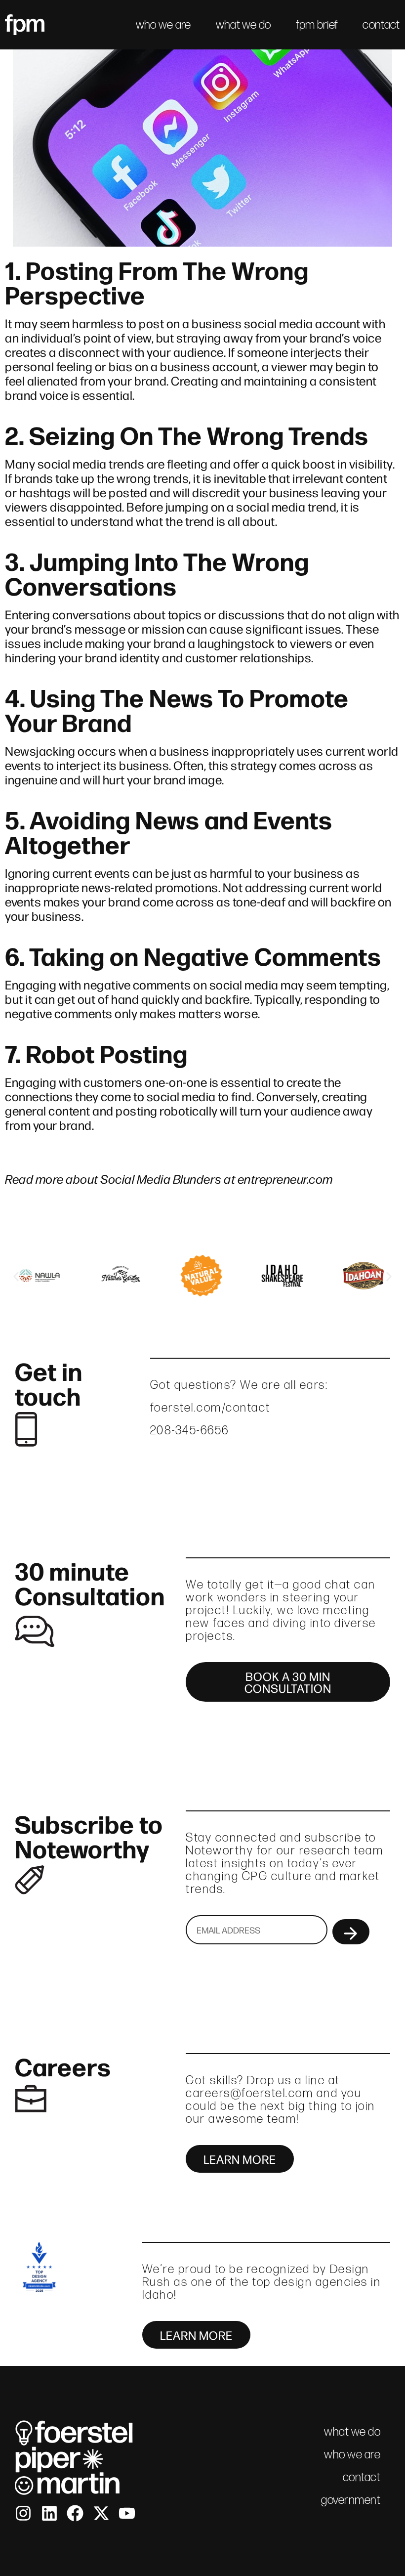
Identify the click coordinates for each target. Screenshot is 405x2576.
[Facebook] (75, 2513)
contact (381, 24)
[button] (16, 1277)
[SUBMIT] (351, 1932)
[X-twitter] (101, 2513)
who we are (163, 24)
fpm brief (317, 24)
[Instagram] (23, 2513)
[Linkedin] (49, 2513)
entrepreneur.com (285, 1178)
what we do (243, 24)
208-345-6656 (190, 1430)
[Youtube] (127, 2513)
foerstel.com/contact (210, 1407)
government (351, 2500)
